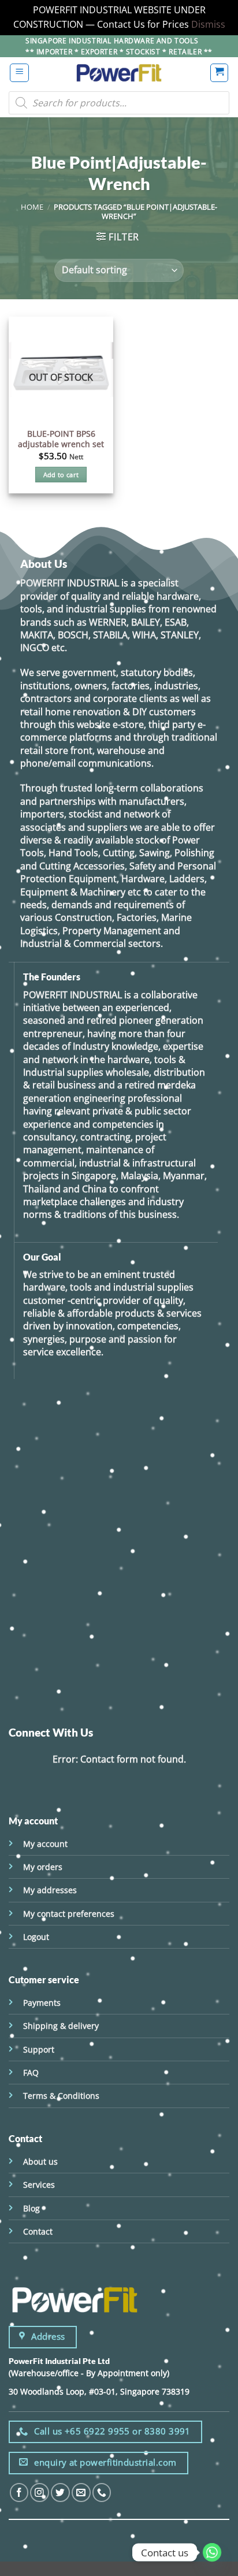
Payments (42, 2003)
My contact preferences (69, 1914)
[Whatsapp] (212, 2552)
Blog (31, 2208)
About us (40, 2161)
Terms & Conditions (61, 2096)
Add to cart (61, 475)
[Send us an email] (81, 2493)
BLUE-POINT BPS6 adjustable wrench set (61, 439)
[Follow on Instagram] (40, 2493)
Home (32, 207)
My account (45, 1844)
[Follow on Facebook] (19, 2493)
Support (39, 2049)
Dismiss (208, 24)
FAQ (31, 2073)
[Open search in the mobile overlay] (119, 103)
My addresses (50, 1890)
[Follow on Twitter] (60, 2493)
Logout (36, 1937)
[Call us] (102, 2493)
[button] (19, 73)
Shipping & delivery (61, 2026)
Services (39, 2185)
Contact (38, 2231)
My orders (43, 1867)
